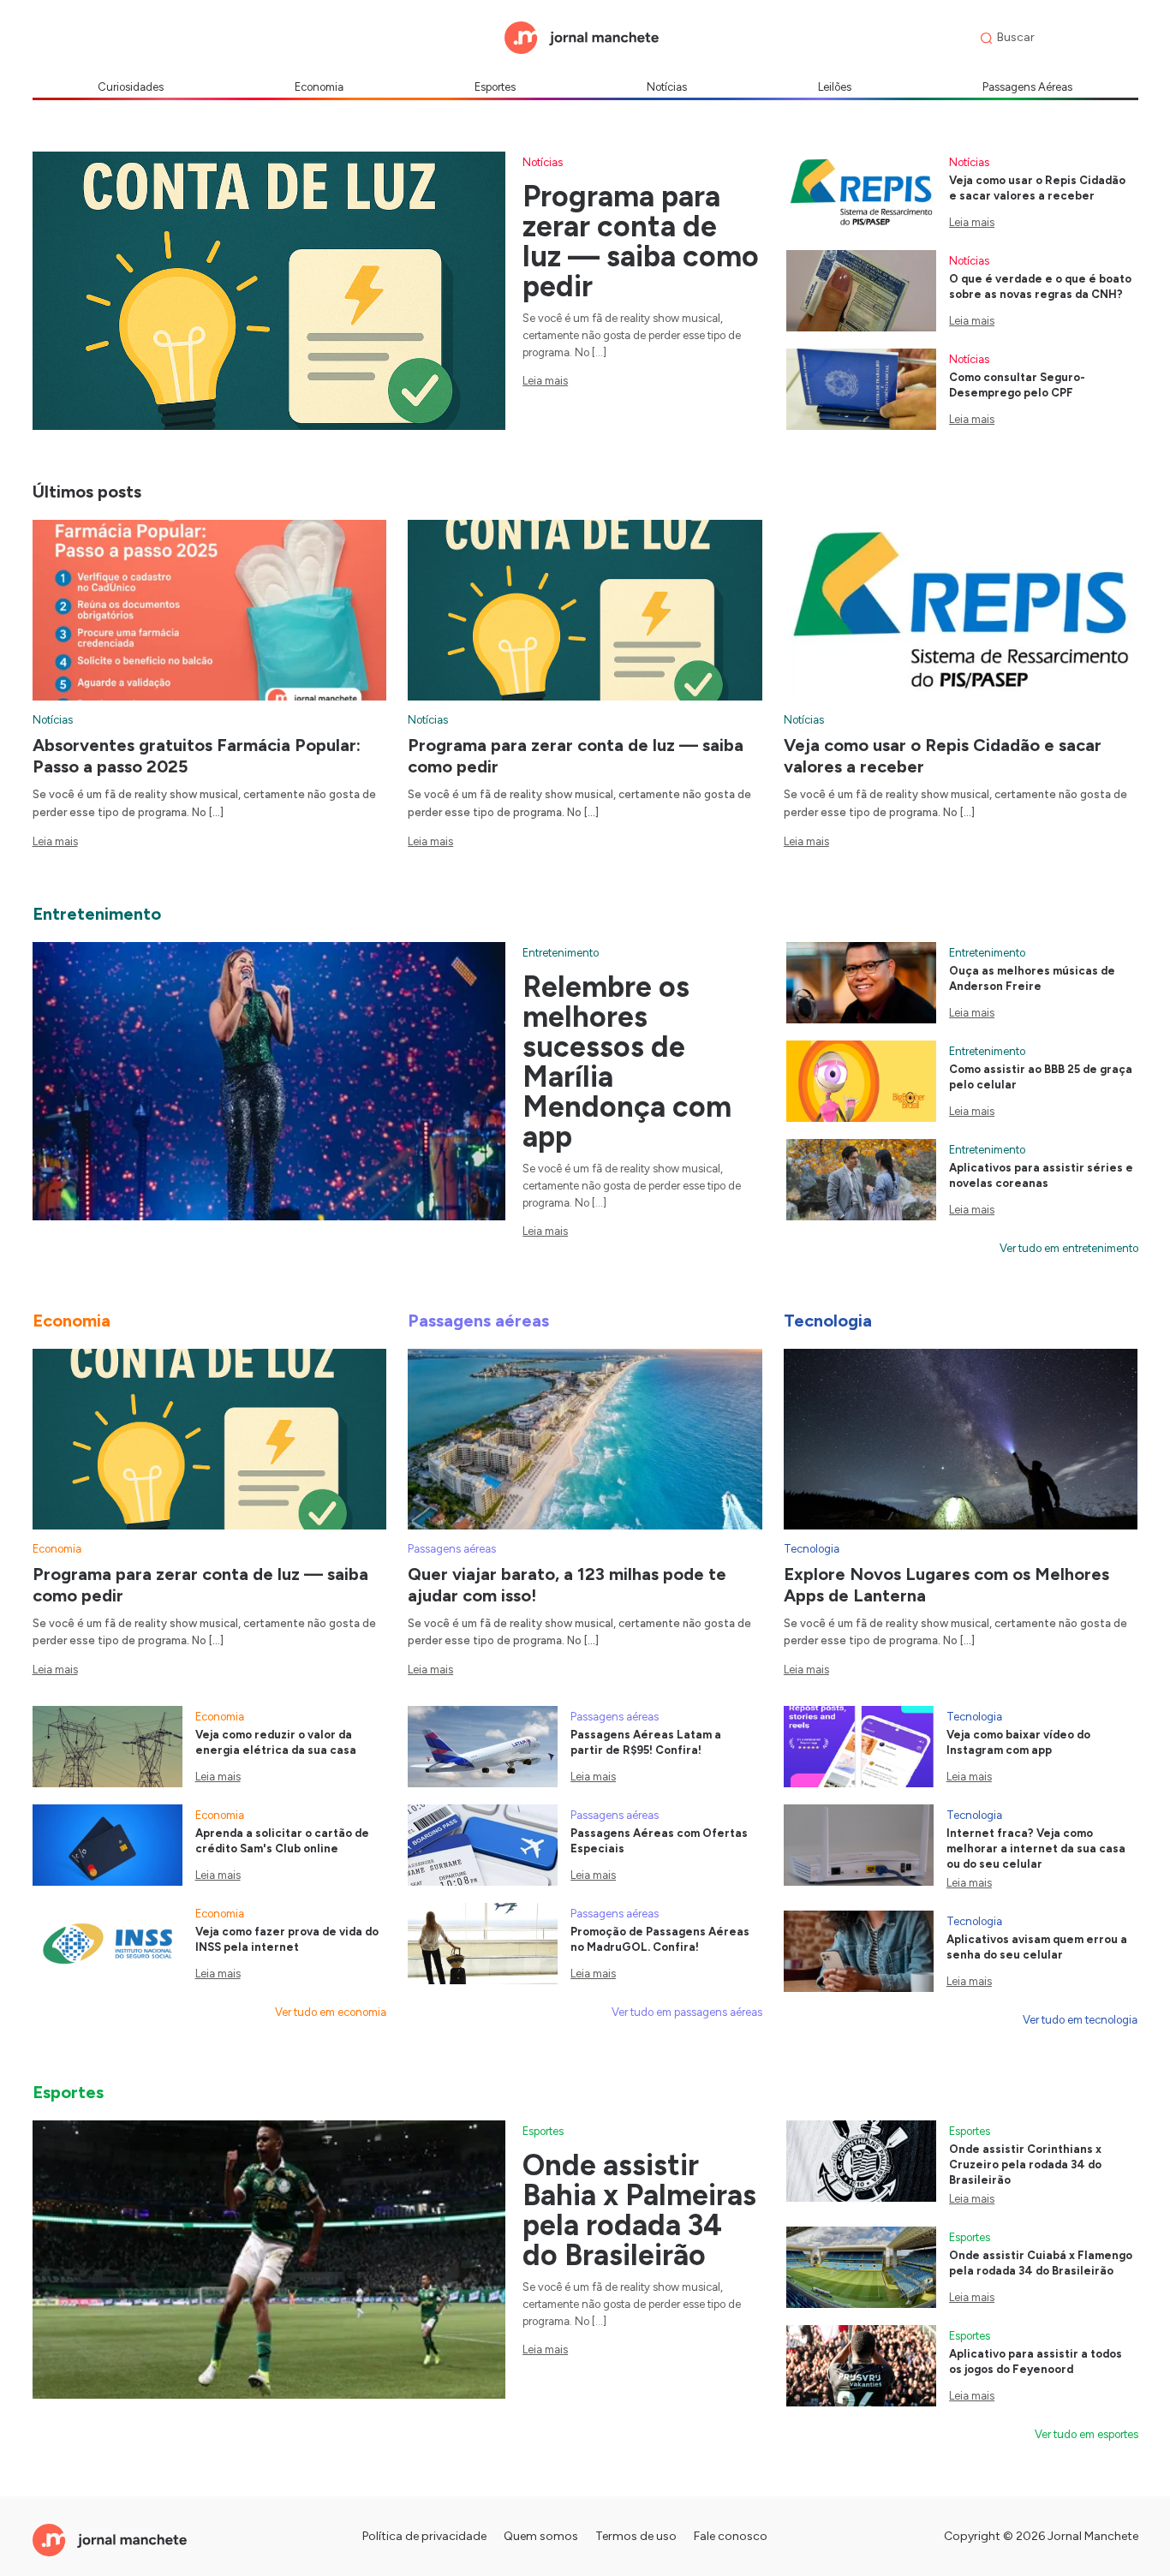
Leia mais (545, 381)
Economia (319, 87)
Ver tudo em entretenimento (1069, 1248)
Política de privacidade (424, 2536)
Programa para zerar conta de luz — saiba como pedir (641, 241)
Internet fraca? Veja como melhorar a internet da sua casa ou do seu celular (1036, 1849)
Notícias (667, 87)
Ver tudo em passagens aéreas (687, 2012)
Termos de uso (636, 2536)
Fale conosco (731, 2536)
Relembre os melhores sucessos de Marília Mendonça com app (627, 1062)
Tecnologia (812, 1549)
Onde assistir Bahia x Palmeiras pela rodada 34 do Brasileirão (639, 2210)
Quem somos (541, 2536)
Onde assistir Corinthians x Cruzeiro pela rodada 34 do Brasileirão (1025, 2165)
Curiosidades (131, 87)
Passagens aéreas (452, 1549)
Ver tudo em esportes (1086, 2434)
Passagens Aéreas (1027, 87)
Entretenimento (561, 953)
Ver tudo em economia (331, 2012)
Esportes (495, 87)
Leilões (835, 87)
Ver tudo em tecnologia (1080, 2020)
